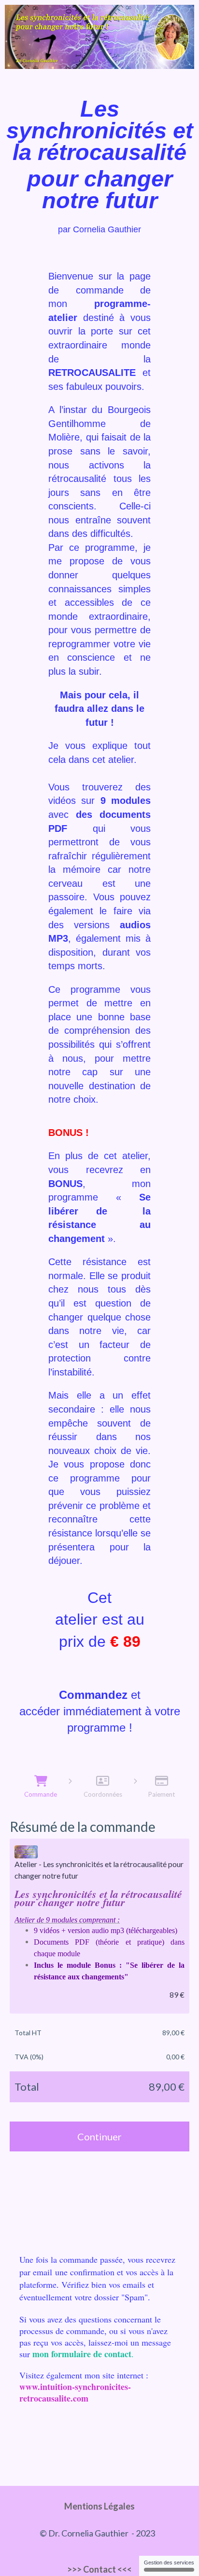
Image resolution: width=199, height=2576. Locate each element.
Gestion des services (169, 2563)
